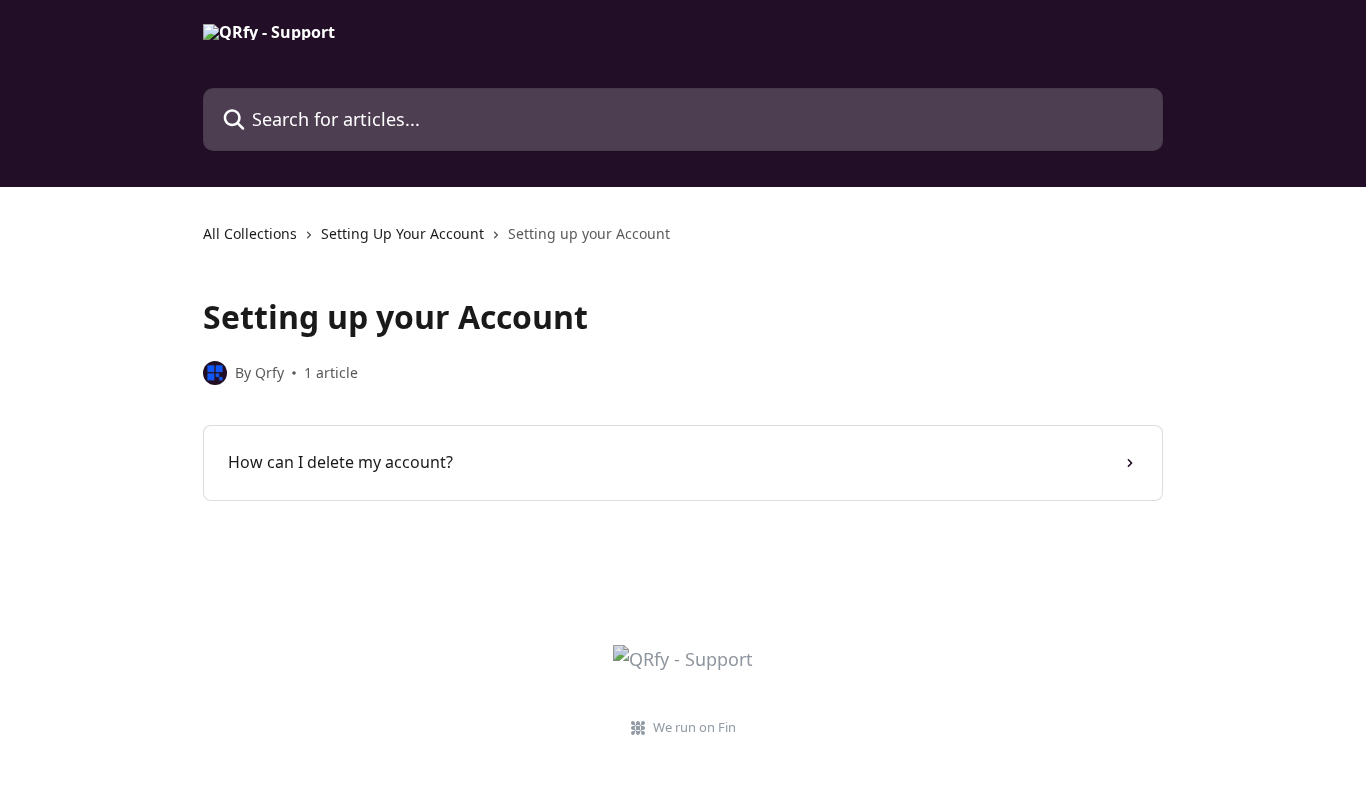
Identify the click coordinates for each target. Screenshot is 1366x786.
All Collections (250, 233)
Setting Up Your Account (402, 233)
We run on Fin (694, 727)
